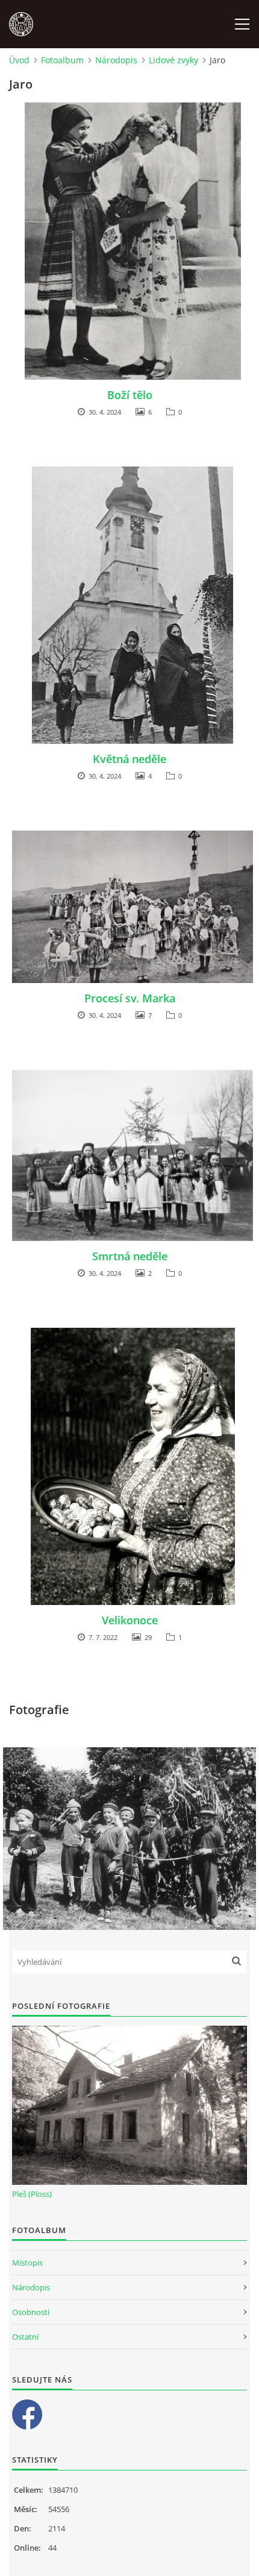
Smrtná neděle (130, 1256)
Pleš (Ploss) (32, 2194)
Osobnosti (31, 2312)
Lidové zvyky (173, 60)
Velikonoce (130, 1620)
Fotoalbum (62, 60)
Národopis (116, 60)
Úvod (19, 60)
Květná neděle (129, 759)
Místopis (27, 2263)
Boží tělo (130, 395)
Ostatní (25, 2337)
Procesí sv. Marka (130, 998)
